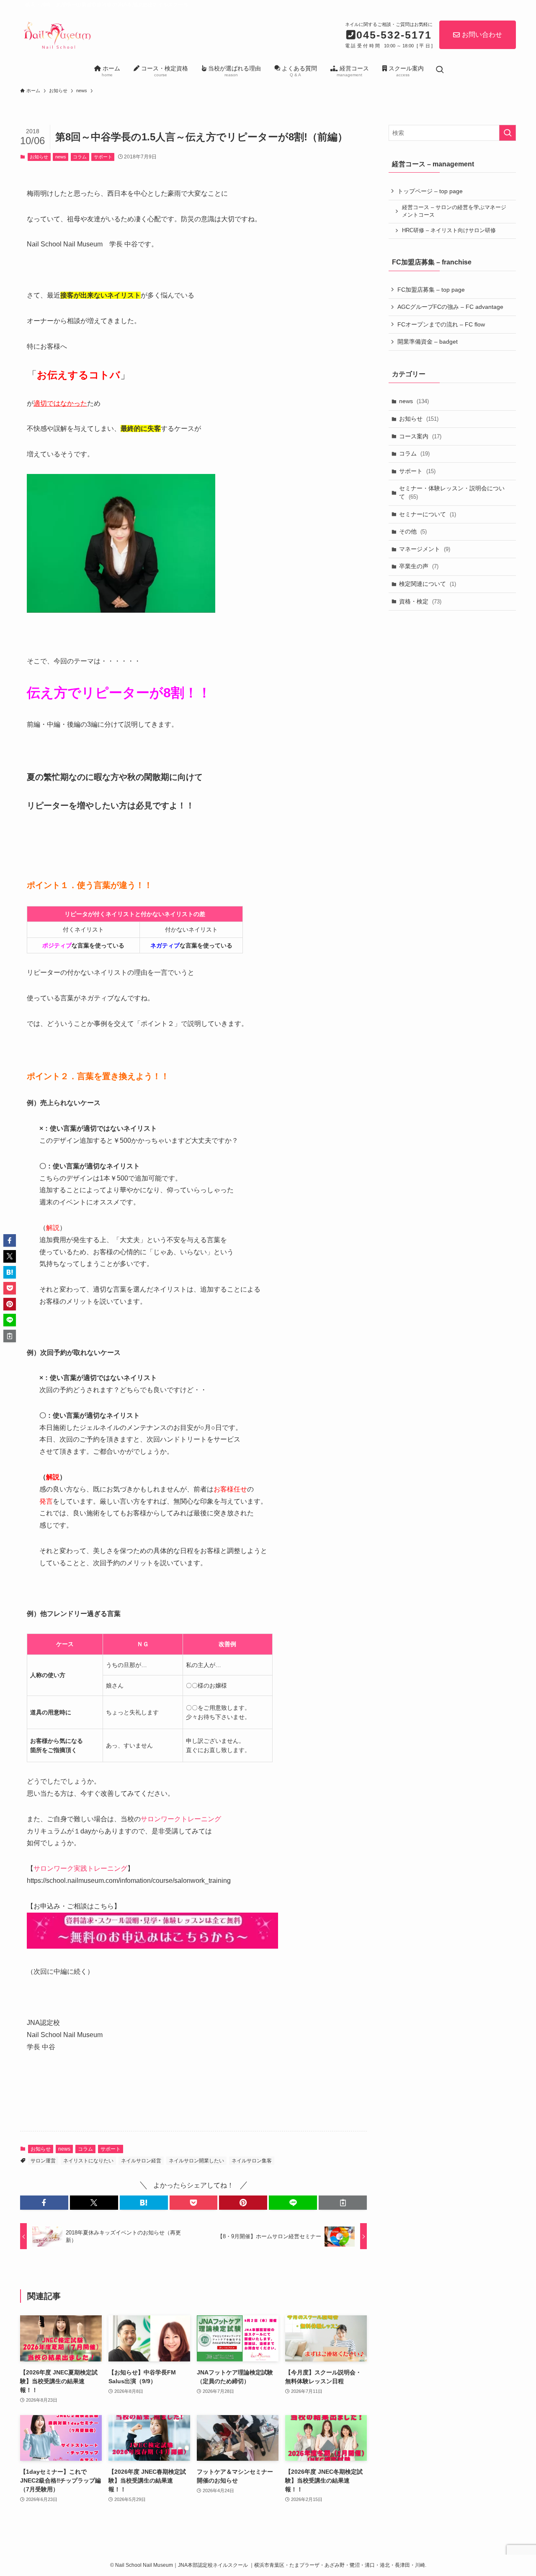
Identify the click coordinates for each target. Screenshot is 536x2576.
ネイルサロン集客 (252, 2161)
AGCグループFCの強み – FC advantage (450, 307)
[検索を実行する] (508, 133)
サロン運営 (43, 2161)
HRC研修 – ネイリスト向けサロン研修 (449, 230)
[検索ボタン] (440, 70)
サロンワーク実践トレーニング (80, 1868)
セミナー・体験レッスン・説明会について (452, 492)
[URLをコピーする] (343, 2203)
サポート (103, 157)
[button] (44, 2203)
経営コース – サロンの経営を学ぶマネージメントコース (454, 211)
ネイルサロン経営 (141, 2161)
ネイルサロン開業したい (196, 2161)
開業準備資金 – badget (428, 342)
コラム (80, 157)
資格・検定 (420, 601)
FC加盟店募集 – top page (431, 290)
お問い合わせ (482, 35)
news (61, 157)
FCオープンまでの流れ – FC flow (441, 324)
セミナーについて (428, 514)
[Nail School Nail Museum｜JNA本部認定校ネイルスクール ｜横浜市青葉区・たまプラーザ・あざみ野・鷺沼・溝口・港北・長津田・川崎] (57, 34)
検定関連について (428, 584)
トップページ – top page (430, 191)
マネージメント (425, 549)
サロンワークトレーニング (181, 1819)
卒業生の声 (419, 566)
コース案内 (420, 436)
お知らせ (39, 157)
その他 (413, 531)
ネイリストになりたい (88, 2161)
